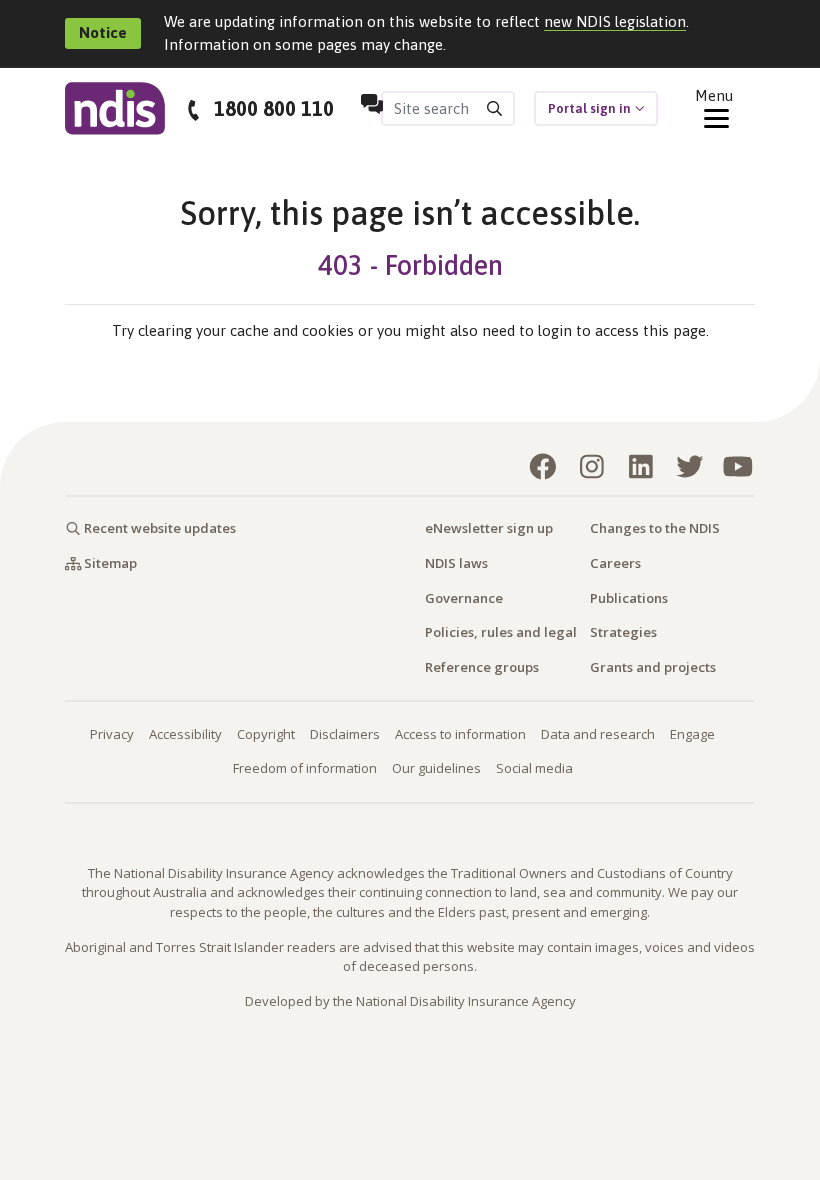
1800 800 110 (274, 108)
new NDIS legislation (615, 21)
